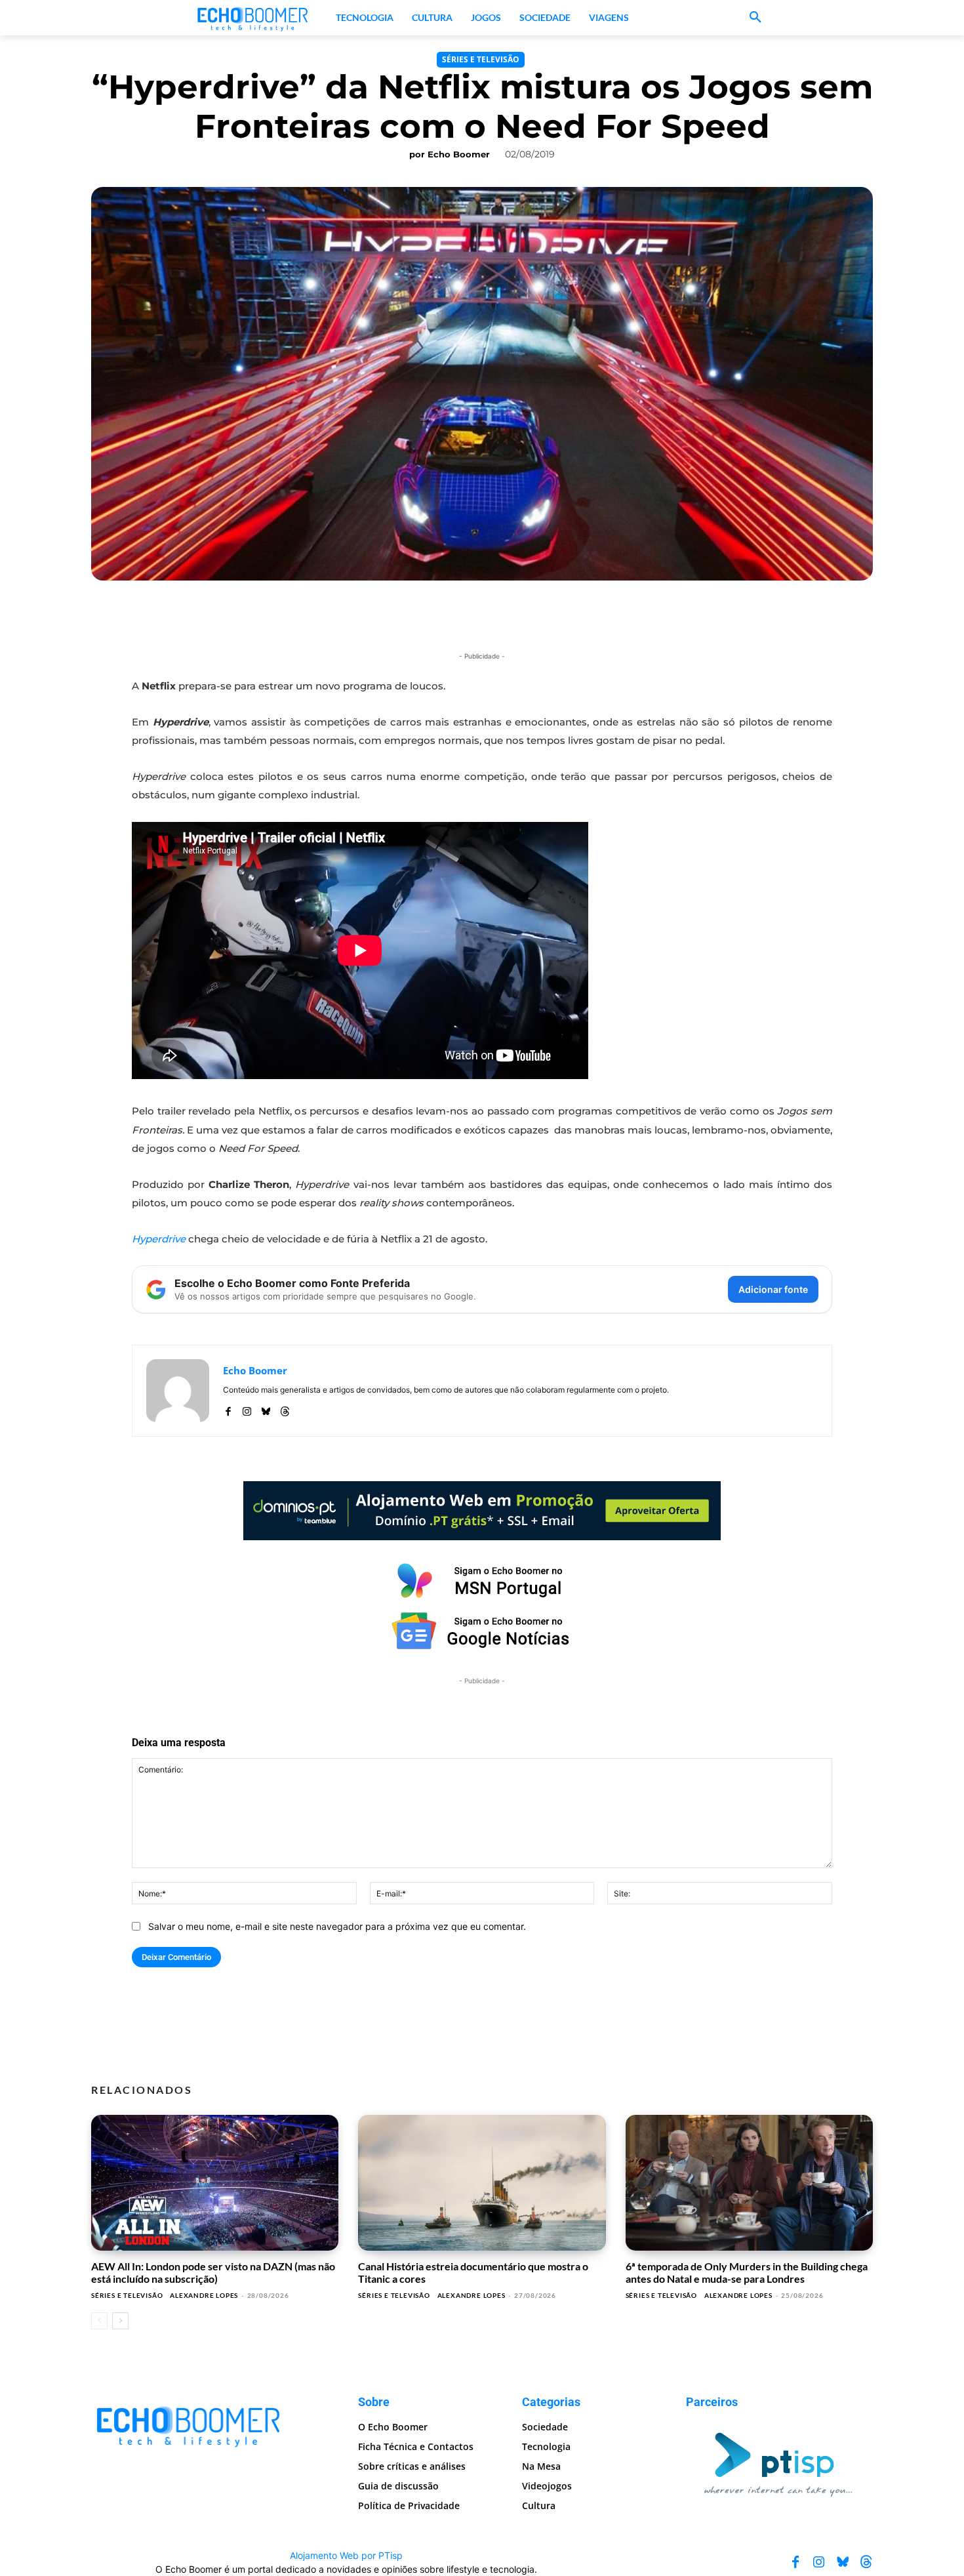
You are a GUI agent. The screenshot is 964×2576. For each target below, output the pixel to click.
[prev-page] (99, 2321)
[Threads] (285, 1409)
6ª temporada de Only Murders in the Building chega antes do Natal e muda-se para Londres (747, 2272)
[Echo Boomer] (253, 18)
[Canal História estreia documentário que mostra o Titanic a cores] (482, 2183)
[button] (755, 18)
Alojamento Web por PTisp (346, 2555)
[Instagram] (247, 1409)
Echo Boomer (459, 154)
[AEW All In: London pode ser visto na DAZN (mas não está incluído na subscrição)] (215, 2183)
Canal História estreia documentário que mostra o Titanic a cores (473, 2272)
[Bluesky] (266, 1409)
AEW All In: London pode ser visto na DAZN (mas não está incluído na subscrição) (213, 2272)
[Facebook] (228, 1409)
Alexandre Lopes (204, 2295)
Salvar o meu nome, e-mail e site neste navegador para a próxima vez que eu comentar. (337, 1926)
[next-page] (120, 2321)
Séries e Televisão (481, 59)
